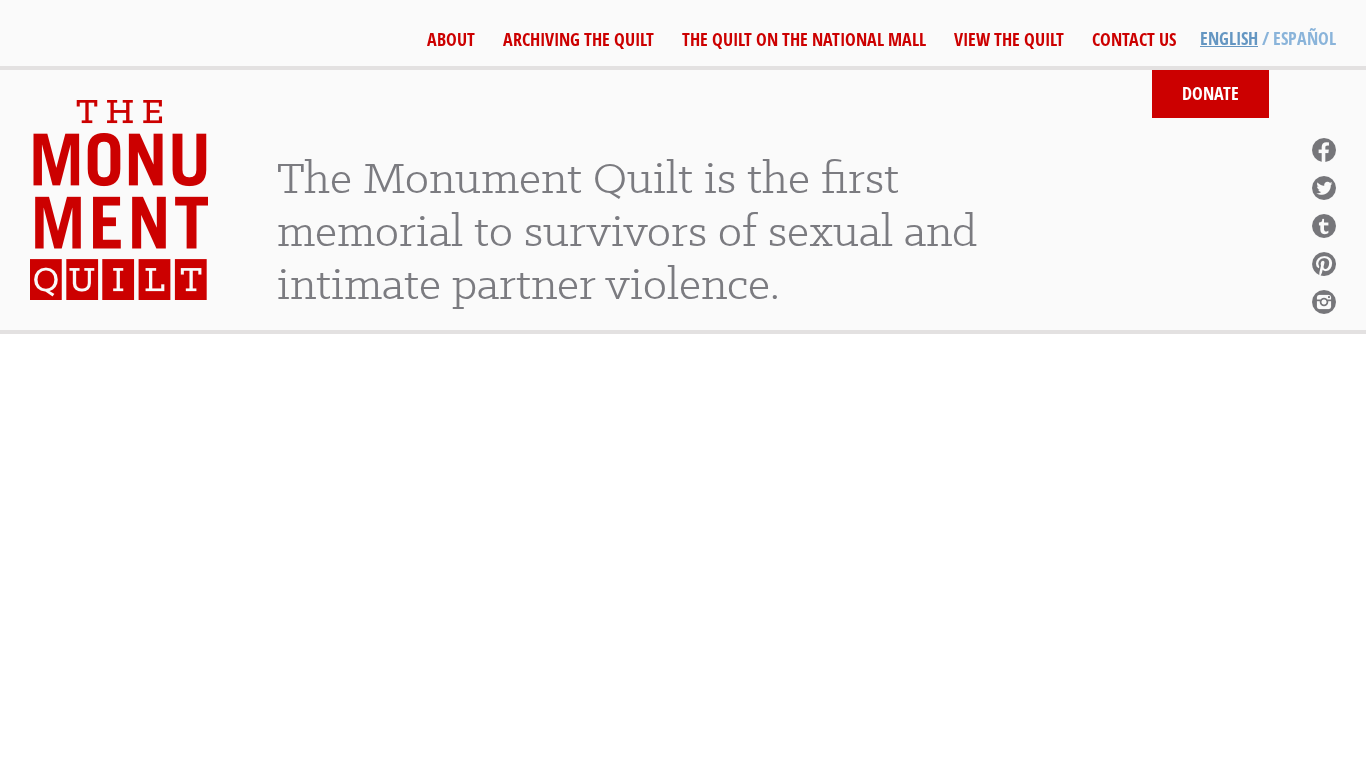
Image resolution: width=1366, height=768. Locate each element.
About (451, 39)
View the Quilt (1009, 39)
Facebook (1324, 150)
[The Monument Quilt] (119, 200)
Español (1304, 38)
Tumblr (1324, 226)
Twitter (1324, 188)
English (1229, 38)
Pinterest (1324, 264)
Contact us (1134, 39)
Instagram (1324, 302)
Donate (1210, 93)
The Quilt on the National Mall (804, 39)
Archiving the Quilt (578, 39)
